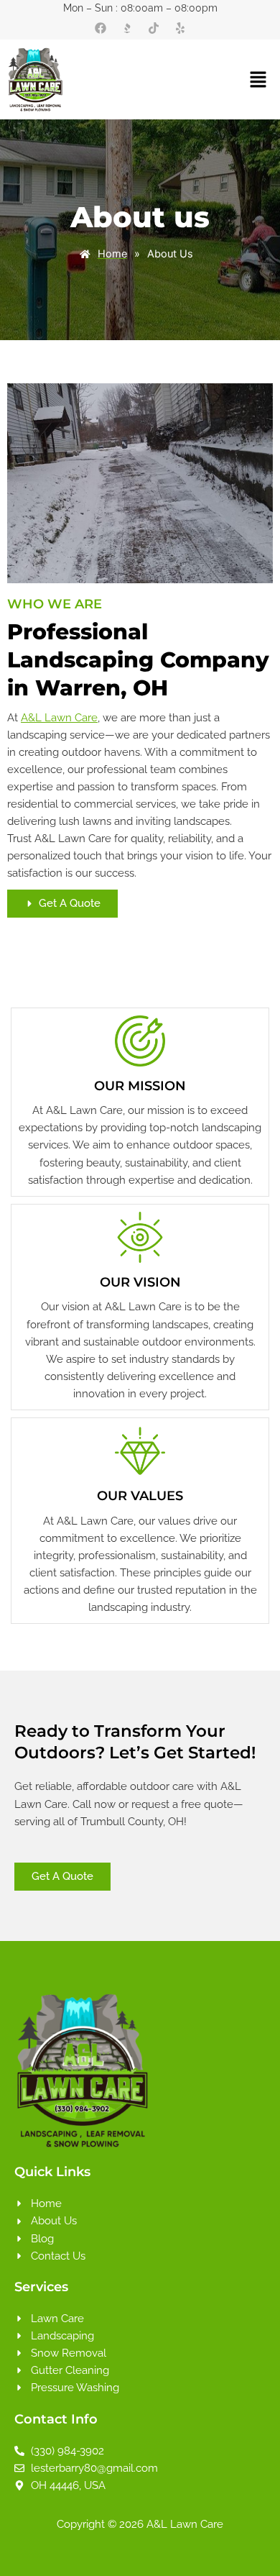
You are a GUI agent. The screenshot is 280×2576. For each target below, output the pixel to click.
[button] (238, 79)
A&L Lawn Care (59, 717)
